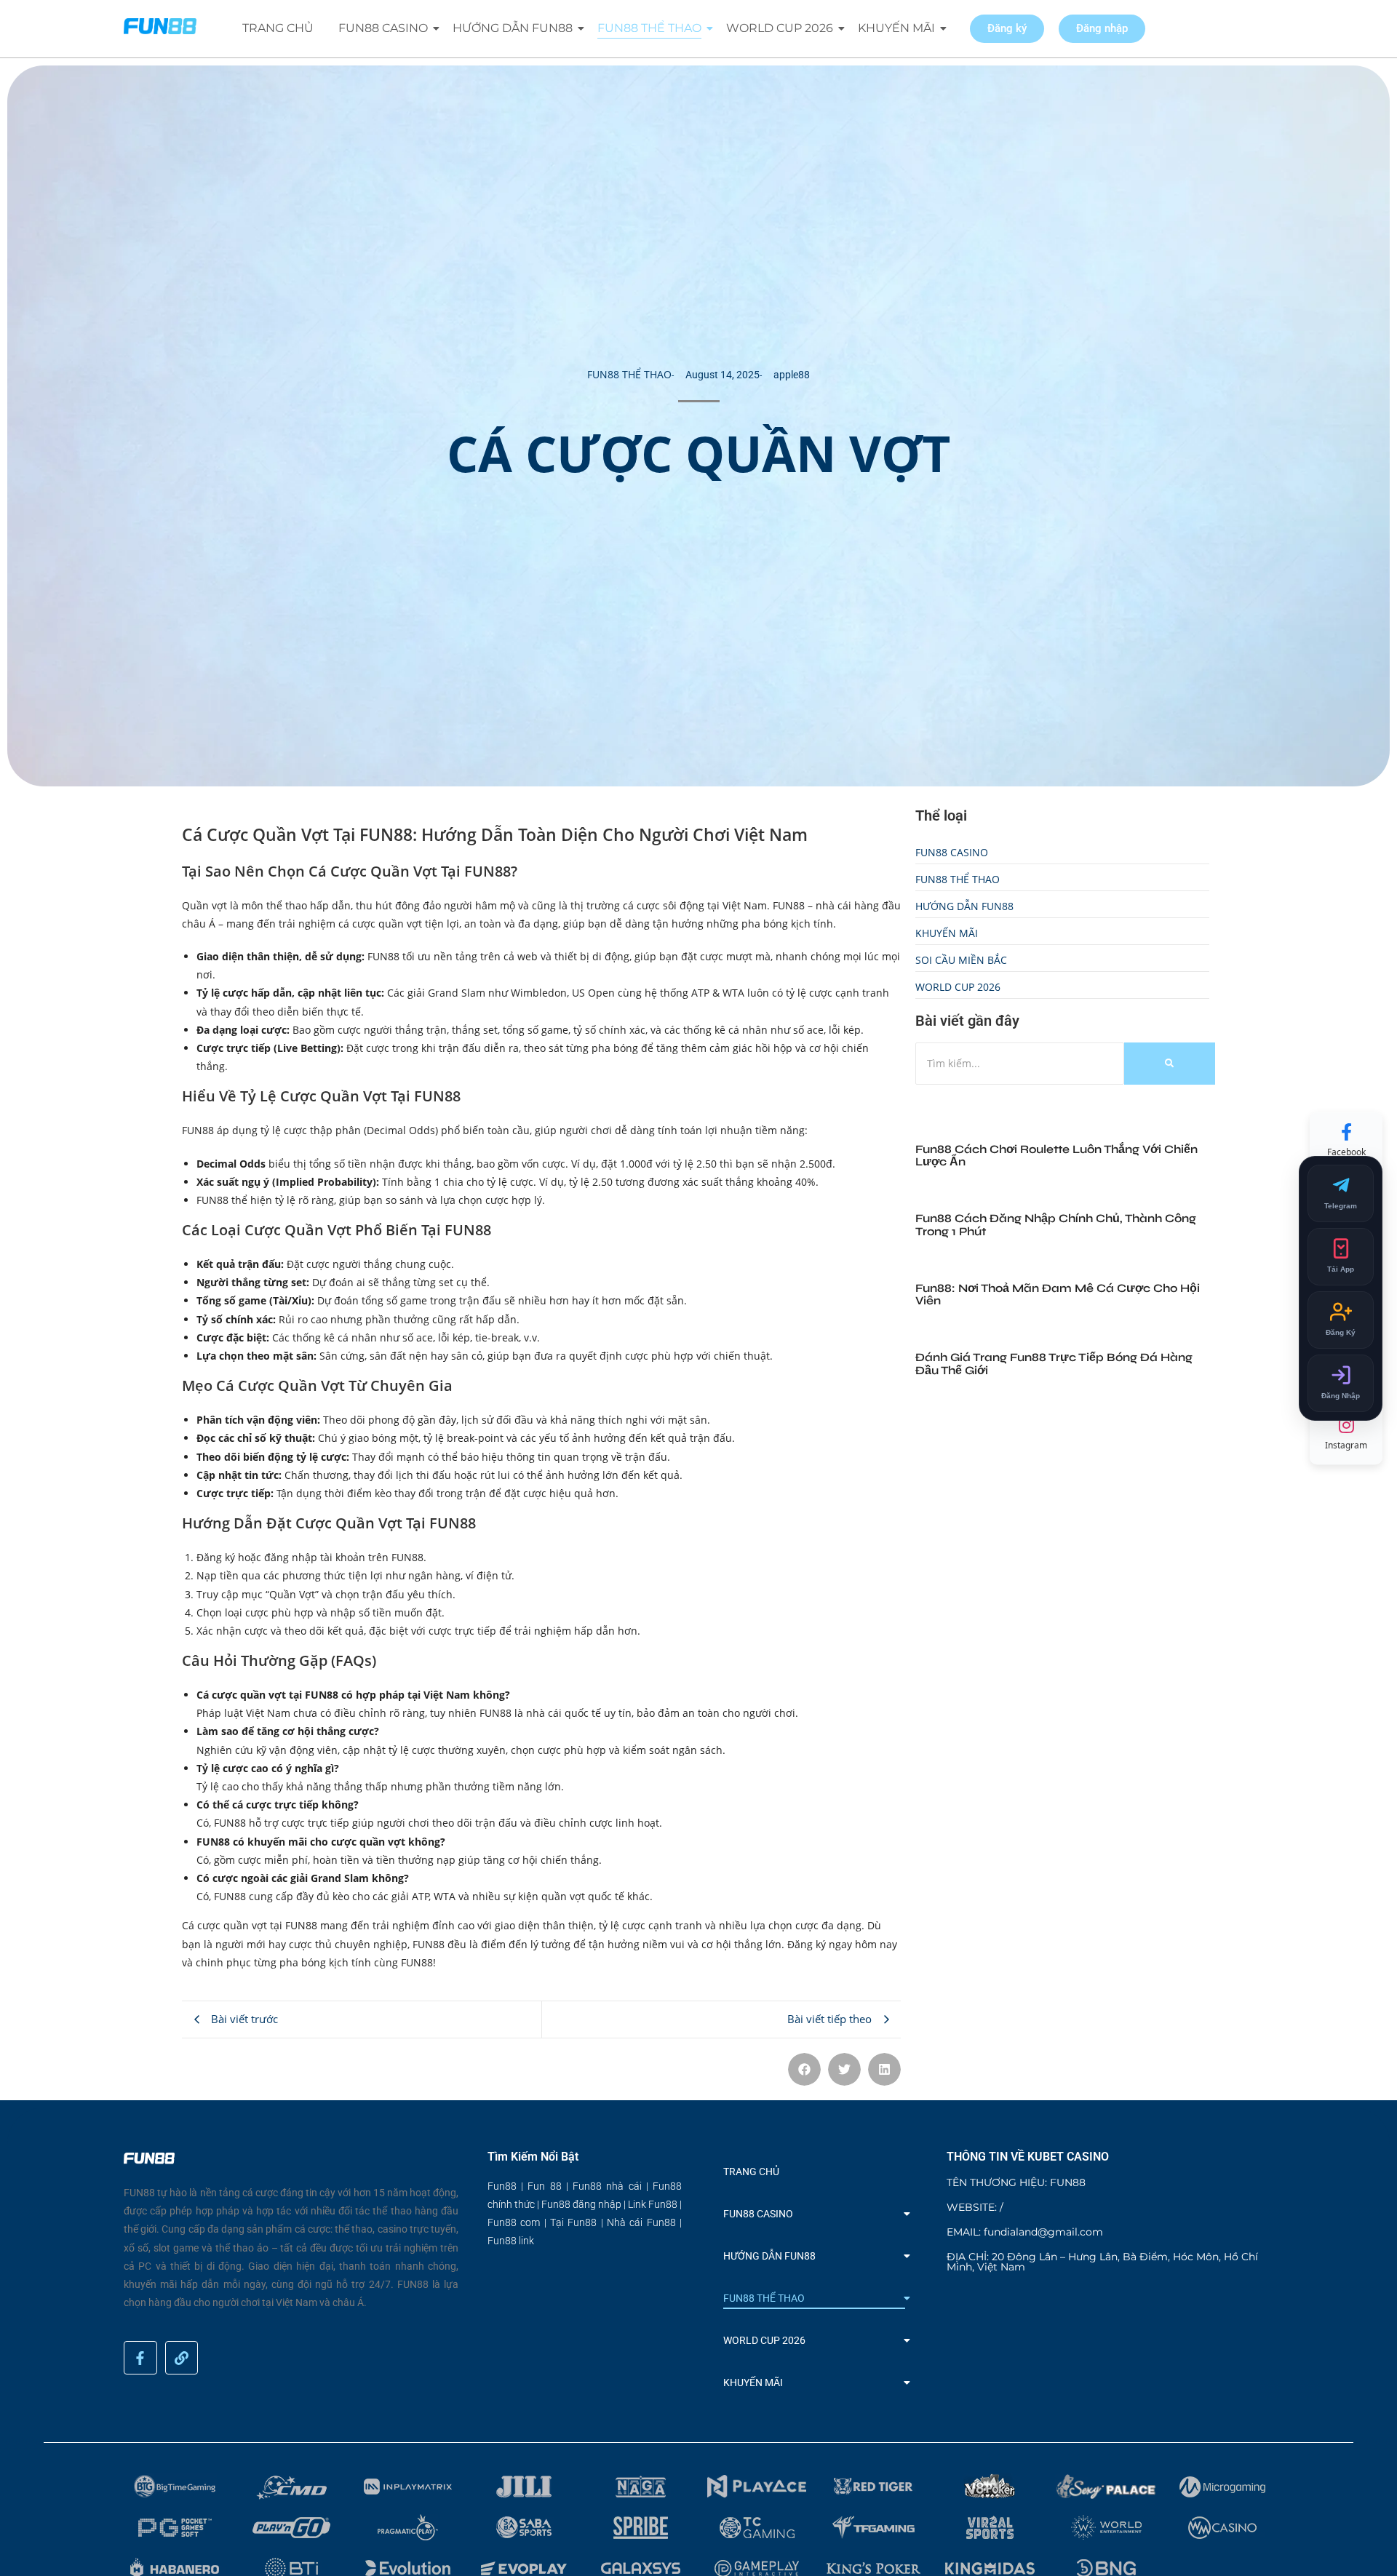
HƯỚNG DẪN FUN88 (513, 28)
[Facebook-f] (140, 2358)
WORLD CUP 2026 (780, 28)
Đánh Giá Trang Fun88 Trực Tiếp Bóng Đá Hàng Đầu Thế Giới (1054, 1364)
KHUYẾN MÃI (896, 28)
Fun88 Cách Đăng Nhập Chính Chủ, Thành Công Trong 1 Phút (1056, 1225)
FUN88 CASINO (383, 28)
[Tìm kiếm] (1170, 1063)
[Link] (182, 2358)
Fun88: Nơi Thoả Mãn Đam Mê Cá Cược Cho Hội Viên (1058, 1295)
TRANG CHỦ (278, 28)
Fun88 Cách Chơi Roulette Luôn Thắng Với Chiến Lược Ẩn (1056, 1156)
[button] (804, 2069)
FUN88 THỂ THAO (649, 28)
